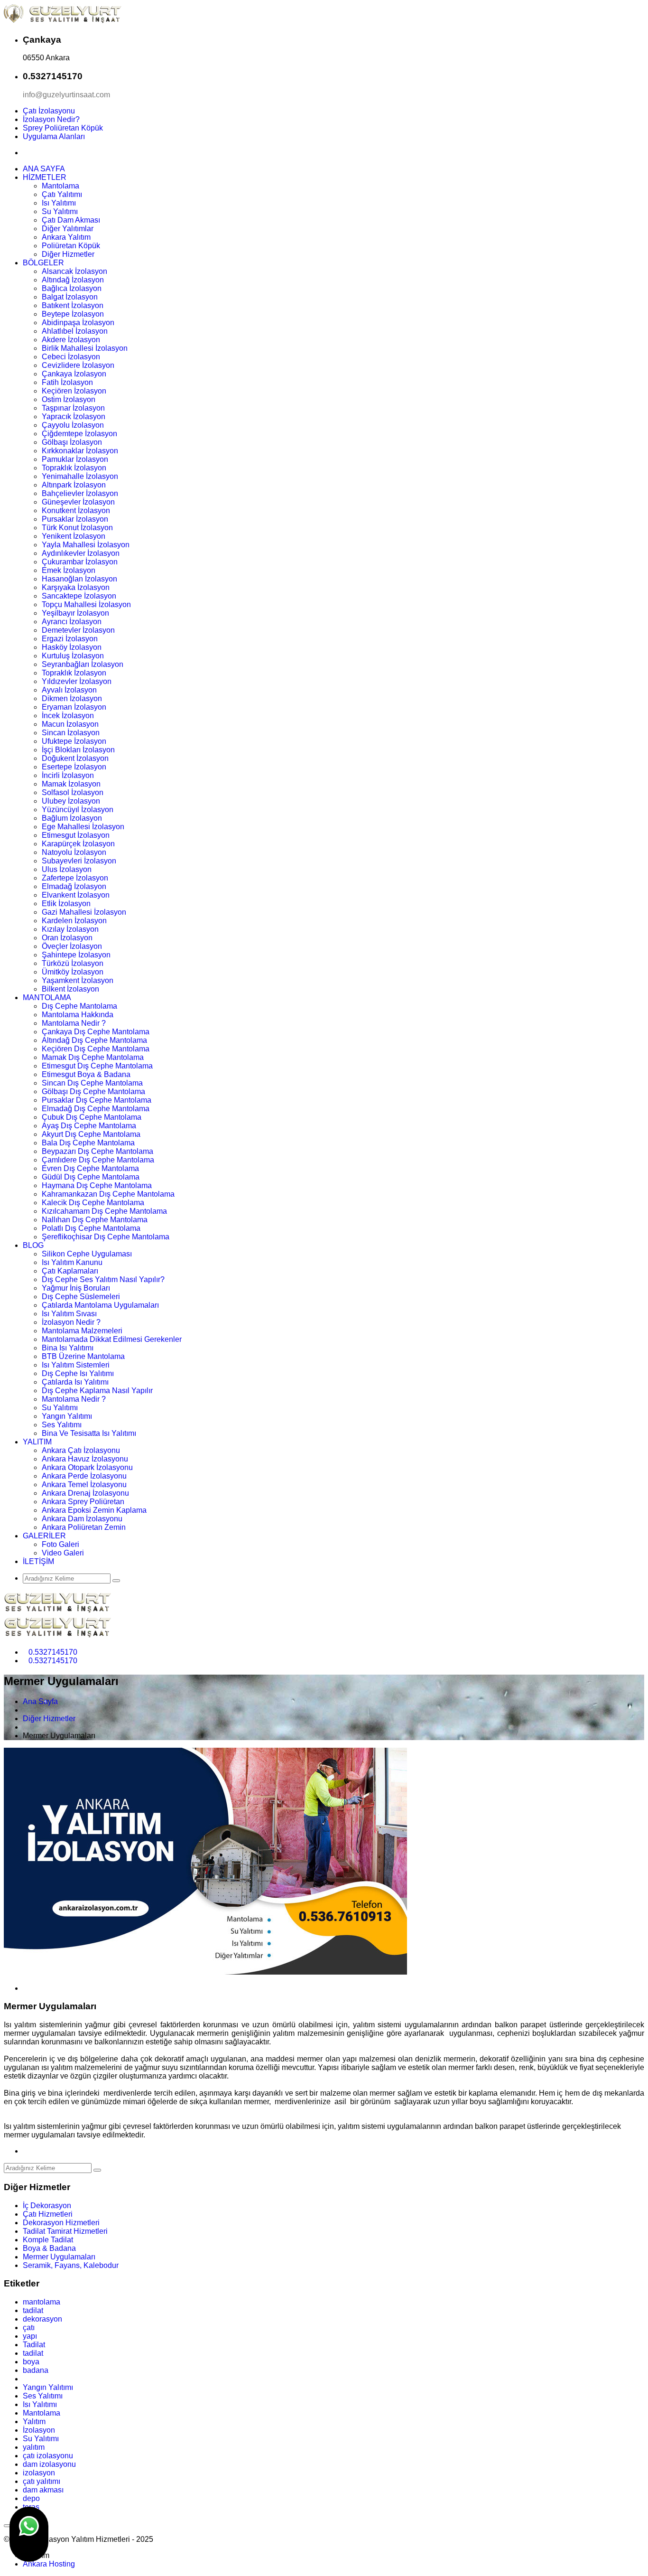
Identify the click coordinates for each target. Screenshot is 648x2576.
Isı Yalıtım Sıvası (69, 1314)
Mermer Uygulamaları (59, 2257)
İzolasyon (39, 2430)
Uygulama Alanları (54, 136)
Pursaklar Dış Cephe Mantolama (97, 1100)
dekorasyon (42, 2319)
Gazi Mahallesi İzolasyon (84, 912)
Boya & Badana (49, 2248)
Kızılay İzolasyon (70, 929)
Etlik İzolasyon (66, 904)
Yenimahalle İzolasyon (80, 476)
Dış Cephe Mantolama (79, 1006)
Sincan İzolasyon (71, 733)
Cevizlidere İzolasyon (78, 365)
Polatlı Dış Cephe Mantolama (91, 1228)
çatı (29, 2328)
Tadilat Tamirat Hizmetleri (65, 2231)
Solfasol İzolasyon (73, 792)
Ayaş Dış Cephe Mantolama (89, 1126)
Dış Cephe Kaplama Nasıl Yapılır (97, 1391)
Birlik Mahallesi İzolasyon (85, 348)
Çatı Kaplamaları (70, 1271)
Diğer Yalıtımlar (68, 229)
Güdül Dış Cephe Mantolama (91, 1177)
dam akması (43, 2490)
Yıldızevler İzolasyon (77, 681)
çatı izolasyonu (48, 2456)
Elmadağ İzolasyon (74, 886)
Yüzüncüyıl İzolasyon (78, 810)
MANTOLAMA (47, 998)
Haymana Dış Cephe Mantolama (97, 1185)
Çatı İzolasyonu (49, 111)
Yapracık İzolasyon (74, 417)
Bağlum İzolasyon (72, 818)
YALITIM (37, 1442)
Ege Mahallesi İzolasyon (83, 827)
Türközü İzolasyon (73, 963)
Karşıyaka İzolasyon (76, 587)
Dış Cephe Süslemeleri (81, 1297)
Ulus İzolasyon (67, 869)
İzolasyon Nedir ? (71, 1322)
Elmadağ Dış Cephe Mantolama (96, 1109)
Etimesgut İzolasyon (76, 835)
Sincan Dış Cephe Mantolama (92, 1083)
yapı (30, 2336)
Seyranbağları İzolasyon (83, 664)
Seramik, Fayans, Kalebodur (71, 2265)
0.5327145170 (53, 1652)
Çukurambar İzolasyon (80, 562)
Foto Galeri (60, 1544)
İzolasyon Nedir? (51, 119)
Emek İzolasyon (69, 570)
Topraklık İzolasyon (74, 468)
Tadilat (34, 2345)
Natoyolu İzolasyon (74, 852)
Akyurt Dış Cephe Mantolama (91, 1134)
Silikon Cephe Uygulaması (87, 1254)
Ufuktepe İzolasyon (74, 741)
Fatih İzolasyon (67, 382)
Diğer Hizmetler (68, 254)
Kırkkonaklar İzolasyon (80, 451)
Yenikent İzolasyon (74, 536)
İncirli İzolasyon (68, 775)
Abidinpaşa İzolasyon (78, 323)
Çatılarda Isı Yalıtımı (75, 1382)
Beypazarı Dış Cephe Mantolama (97, 1151)
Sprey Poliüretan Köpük (63, 128)
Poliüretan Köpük (71, 246)
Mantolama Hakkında (78, 1015)
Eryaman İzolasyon (74, 707)
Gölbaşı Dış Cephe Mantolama (93, 1091)
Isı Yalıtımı (59, 203)
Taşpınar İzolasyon (73, 408)
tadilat (33, 2310)
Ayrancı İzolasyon (72, 622)
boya (31, 2362)
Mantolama (60, 186)
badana (36, 2370)
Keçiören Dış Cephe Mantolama (96, 1049)
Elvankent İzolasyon (76, 895)
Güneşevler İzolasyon (78, 502)
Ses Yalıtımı (62, 1425)
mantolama (42, 2302)
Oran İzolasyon (67, 938)
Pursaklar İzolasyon (75, 519)
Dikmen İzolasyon (72, 698)
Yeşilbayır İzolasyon (75, 613)
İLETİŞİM (38, 1561)
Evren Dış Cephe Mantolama (90, 1168)
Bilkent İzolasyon (70, 989)
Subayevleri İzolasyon (79, 861)
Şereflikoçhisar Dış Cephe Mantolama (106, 1237)
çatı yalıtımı (42, 2481)
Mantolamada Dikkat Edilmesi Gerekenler (112, 1339)
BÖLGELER (43, 263)
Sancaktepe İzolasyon (79, 596)
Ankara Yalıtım (66, 237)
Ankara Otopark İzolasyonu (87, 1467)
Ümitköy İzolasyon (73, 972)
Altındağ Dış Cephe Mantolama (94, 1040)
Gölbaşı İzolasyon (72, 442)
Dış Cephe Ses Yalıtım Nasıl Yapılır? (103, 1279)
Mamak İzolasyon (71, 784)
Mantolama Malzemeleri (82, 1331)
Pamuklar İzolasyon (75, 459)
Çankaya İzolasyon (74, 374)
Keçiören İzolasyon (74, 391)
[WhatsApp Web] (29, 2534)
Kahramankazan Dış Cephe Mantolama (108, 1194)
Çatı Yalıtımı (62, 194)
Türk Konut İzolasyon (77, 528)
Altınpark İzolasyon (74, 485)
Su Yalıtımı (60, 211)
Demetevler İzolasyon (78, 630)
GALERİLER (44, 1536)
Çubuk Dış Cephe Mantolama (92, 1117)
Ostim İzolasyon (69, 399)
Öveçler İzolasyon (72, 946)
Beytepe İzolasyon (73, 314)
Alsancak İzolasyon (74, 271)
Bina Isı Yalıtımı (68, 1348)
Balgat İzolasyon (70, 297)
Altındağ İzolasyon (73, 280)
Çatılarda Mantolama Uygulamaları (100, 1305)
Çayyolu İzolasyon (73, 425)
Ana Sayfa (40, 1701)
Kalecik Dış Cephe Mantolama (93, 1203)
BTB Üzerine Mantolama (83, 1356)
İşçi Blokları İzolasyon (78, 750)
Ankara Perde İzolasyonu (84, 1476)
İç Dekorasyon (47, 2206)
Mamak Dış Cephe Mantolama (93, 1057)
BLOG (33, 1245)
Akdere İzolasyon (71, 340)
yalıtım (34, 2447)
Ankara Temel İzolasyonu (84, 1485)
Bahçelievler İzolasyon (80, 493)
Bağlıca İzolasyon (72, 288)
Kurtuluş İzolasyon (73, 656)
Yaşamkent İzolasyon (78, 980)
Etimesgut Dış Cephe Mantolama (97, 1066)
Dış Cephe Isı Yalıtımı (78, 1373)
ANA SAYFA (44, 169)
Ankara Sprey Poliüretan (83, 1502)
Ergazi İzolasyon (70, 639)
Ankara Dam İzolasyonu (82, 1519)
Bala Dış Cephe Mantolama (88, 1143)
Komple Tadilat (48, 2240)
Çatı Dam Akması (71, 220)
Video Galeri (63, 1553)
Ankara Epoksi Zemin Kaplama (94, 1510)
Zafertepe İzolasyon (75, 878)
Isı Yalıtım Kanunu (72, 1262)
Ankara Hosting (49, 2564)
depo (31, 2498)
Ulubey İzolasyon (71, 801)
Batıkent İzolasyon (73, 305)
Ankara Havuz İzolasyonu (85, 1459)
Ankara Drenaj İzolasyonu (85, 1493)
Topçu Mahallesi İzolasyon (86, 604)
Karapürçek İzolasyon (78, 844)
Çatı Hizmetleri (48, 2214)
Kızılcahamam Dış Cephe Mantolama (104, 1211)
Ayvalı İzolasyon (69, 690)
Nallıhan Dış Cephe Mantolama (95, 1220)
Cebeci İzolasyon (71, 357)
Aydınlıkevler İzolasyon (81, 553)
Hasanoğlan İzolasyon (79, 579)
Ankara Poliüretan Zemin (84, 1527)
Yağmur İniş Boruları (76, 1288)
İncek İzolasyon (68, 716)
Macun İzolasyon (70, 724)
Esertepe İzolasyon (74, 767)
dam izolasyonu (49, 2464)
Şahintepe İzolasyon (76, 955)
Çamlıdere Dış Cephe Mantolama (98, 1160)
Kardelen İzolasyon (74, 921)
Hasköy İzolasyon (72, 647)
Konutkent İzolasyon (76, 511)
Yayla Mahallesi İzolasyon (86, 545)
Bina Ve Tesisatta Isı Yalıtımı (89, 1433)
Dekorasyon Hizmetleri (61, 2223)
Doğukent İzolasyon (75, 758)
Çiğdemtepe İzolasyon (79, 434)
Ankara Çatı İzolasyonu (81, 1450)
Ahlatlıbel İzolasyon (75, 331)
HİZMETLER (45, 177)
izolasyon (39, 2473)
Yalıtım (34, 2421)
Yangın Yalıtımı (67, 1416)
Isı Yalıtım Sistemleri (76, 1365)
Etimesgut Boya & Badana (86, 1074)
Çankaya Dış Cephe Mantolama (96, 1032)
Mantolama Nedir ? (74, 1023)
